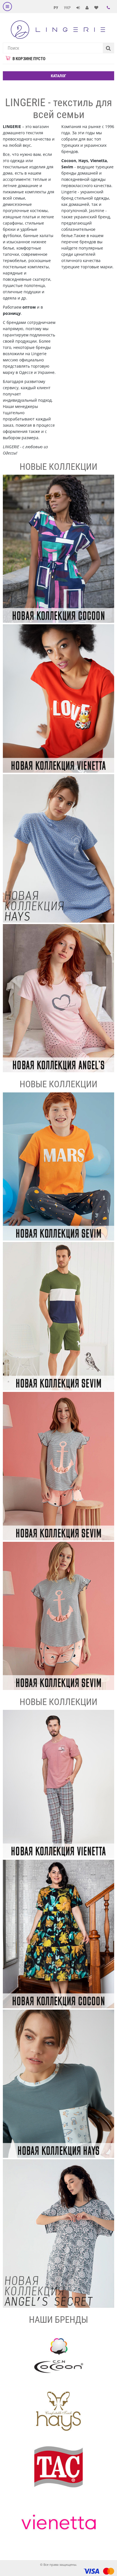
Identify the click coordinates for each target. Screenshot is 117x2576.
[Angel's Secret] (58, 998)
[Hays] (58, 848)
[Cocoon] (58, 549)
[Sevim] (58, 1167)
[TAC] (58, 2467)
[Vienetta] (58, 699)
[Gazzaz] (58, 1784)
